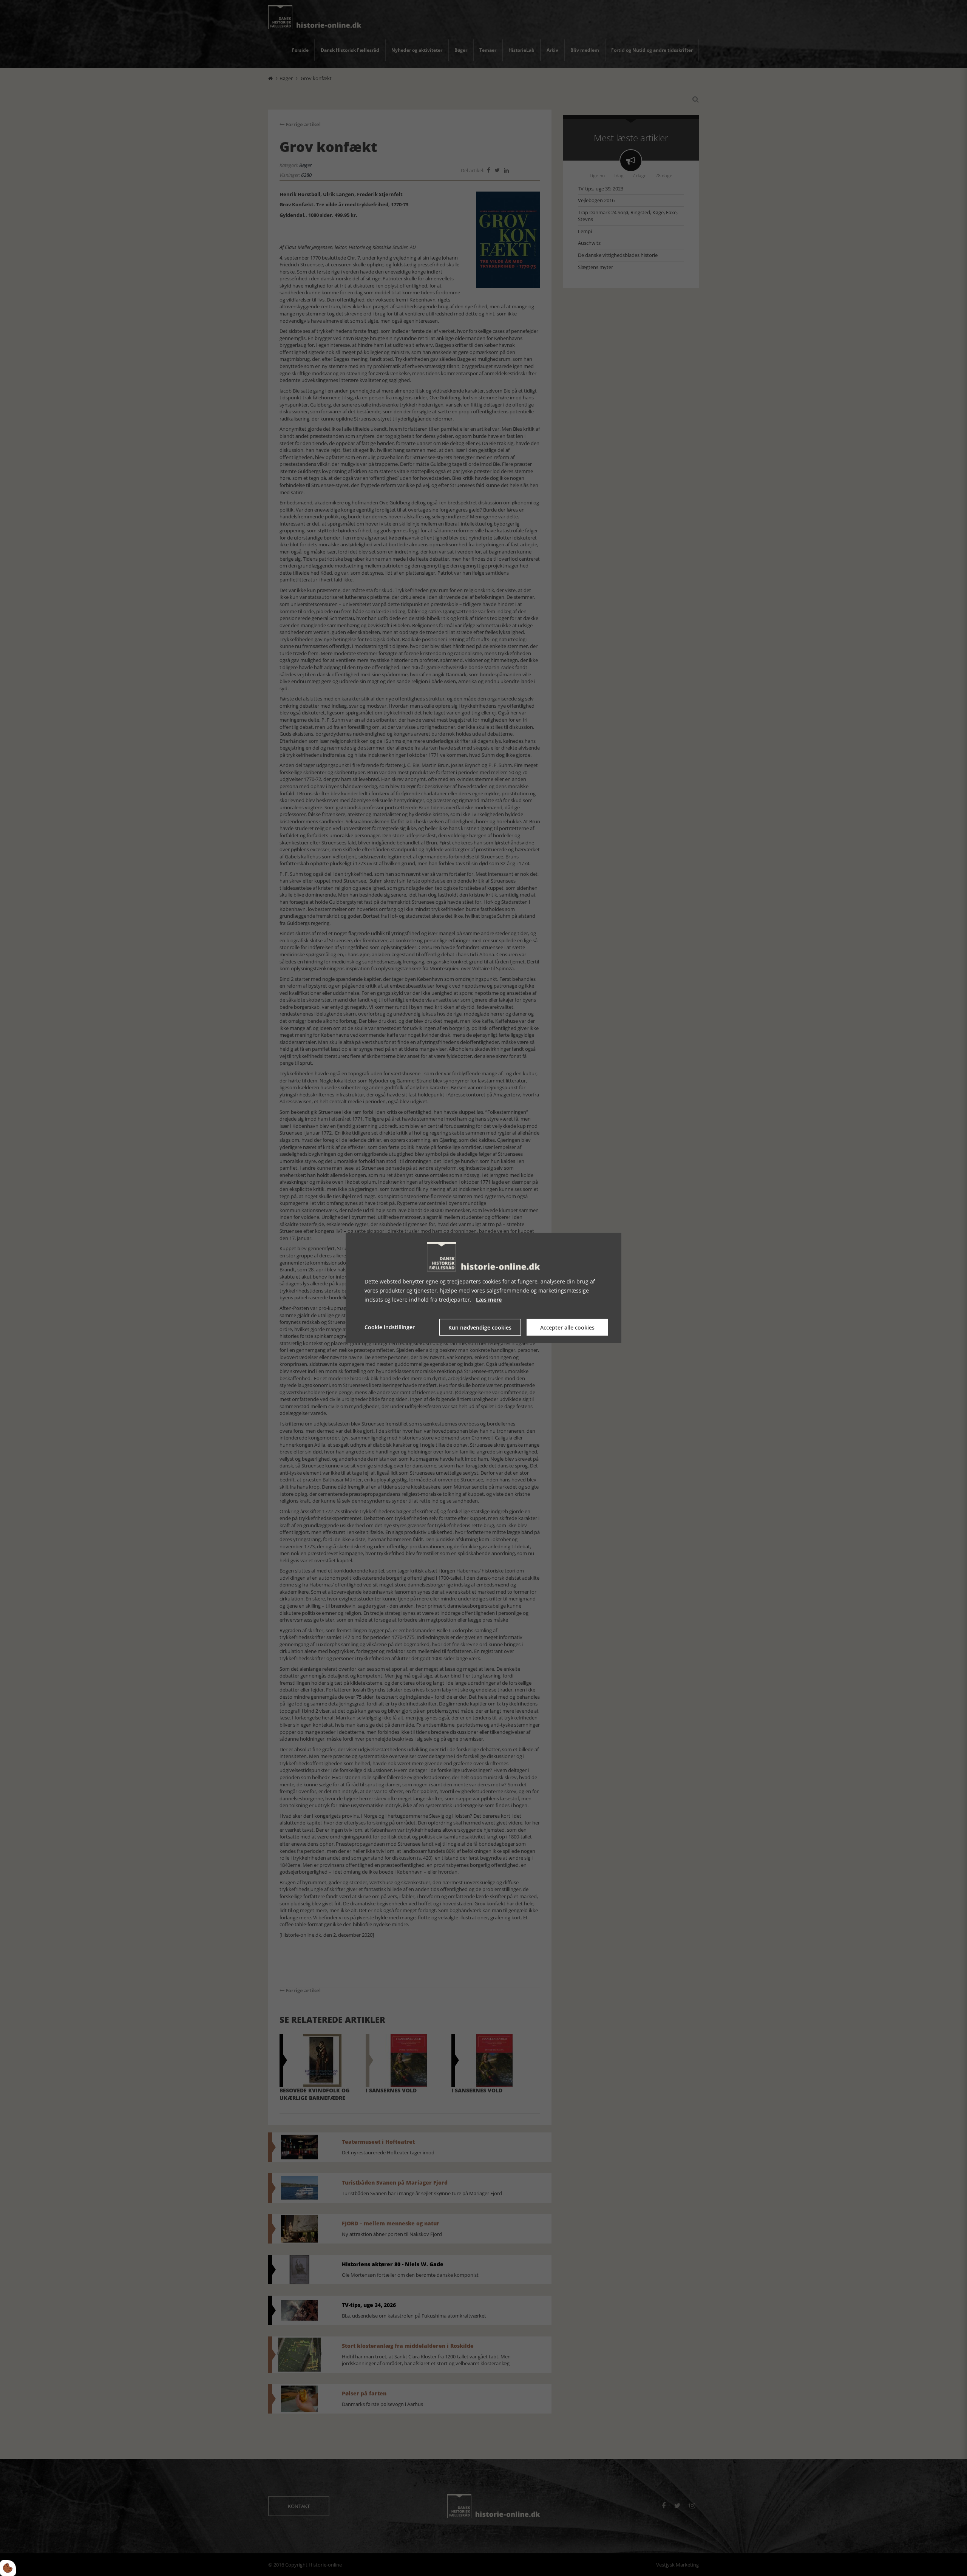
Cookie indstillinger (390, 1327)
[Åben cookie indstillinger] (8, 2568)
